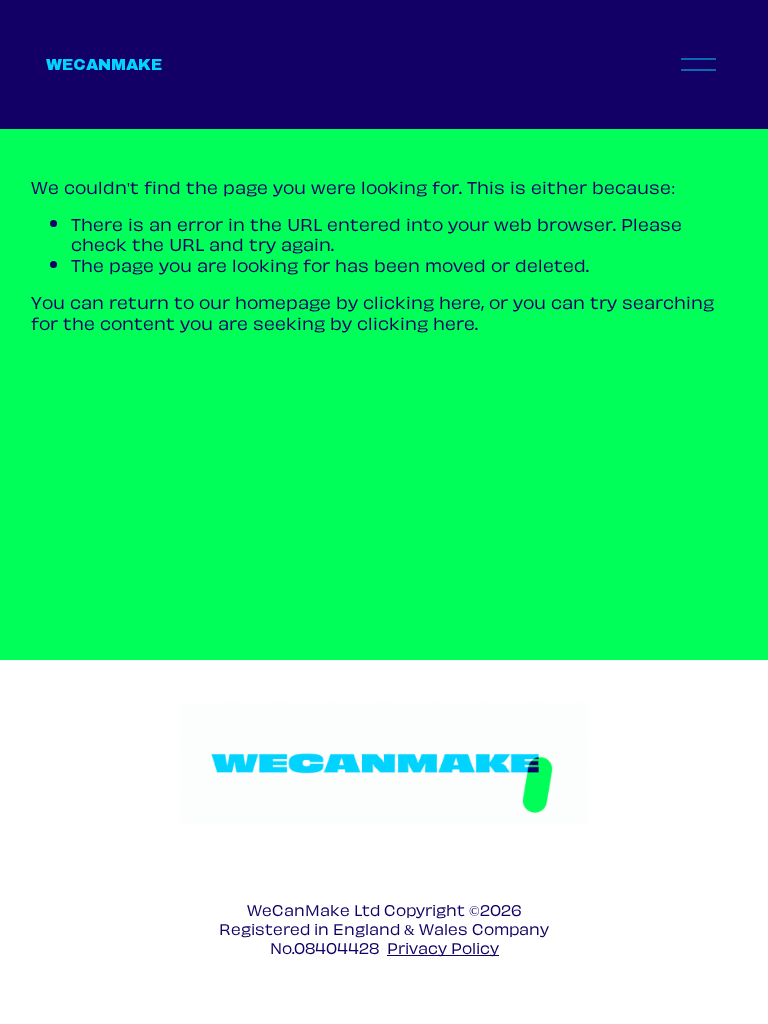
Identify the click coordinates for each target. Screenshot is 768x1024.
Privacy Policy (443, 947)
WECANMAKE (104, 64)
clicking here (422, 300)
